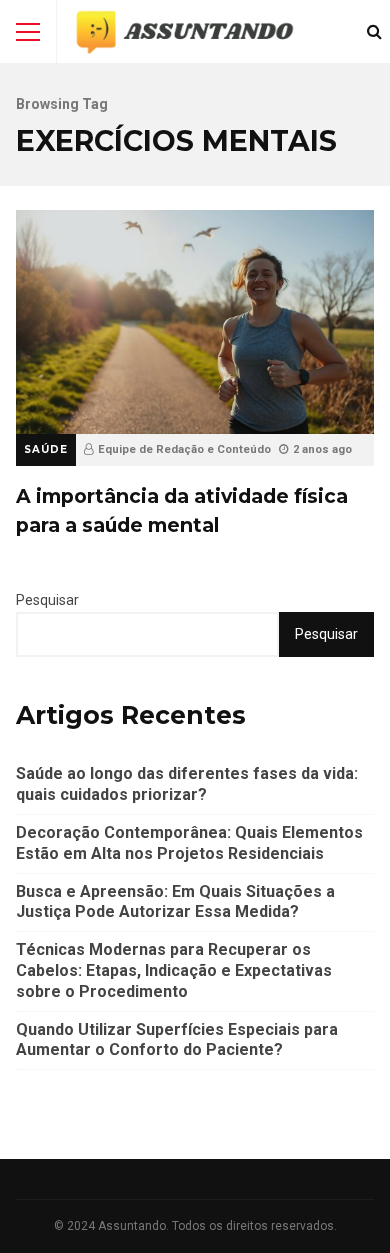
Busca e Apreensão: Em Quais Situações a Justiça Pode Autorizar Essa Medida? (175, 902)
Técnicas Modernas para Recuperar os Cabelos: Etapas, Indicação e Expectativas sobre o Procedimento (174, 970)
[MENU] (28, 32)
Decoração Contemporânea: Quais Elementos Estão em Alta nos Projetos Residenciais (189, 843)
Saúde (46, 449)
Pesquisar (47, 600)
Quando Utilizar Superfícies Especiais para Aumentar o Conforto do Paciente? (177, 1040)
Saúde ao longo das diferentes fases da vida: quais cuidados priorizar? (187, 784)
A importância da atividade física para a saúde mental (195, 322)
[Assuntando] (184, 36)
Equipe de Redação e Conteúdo (184, 449)
